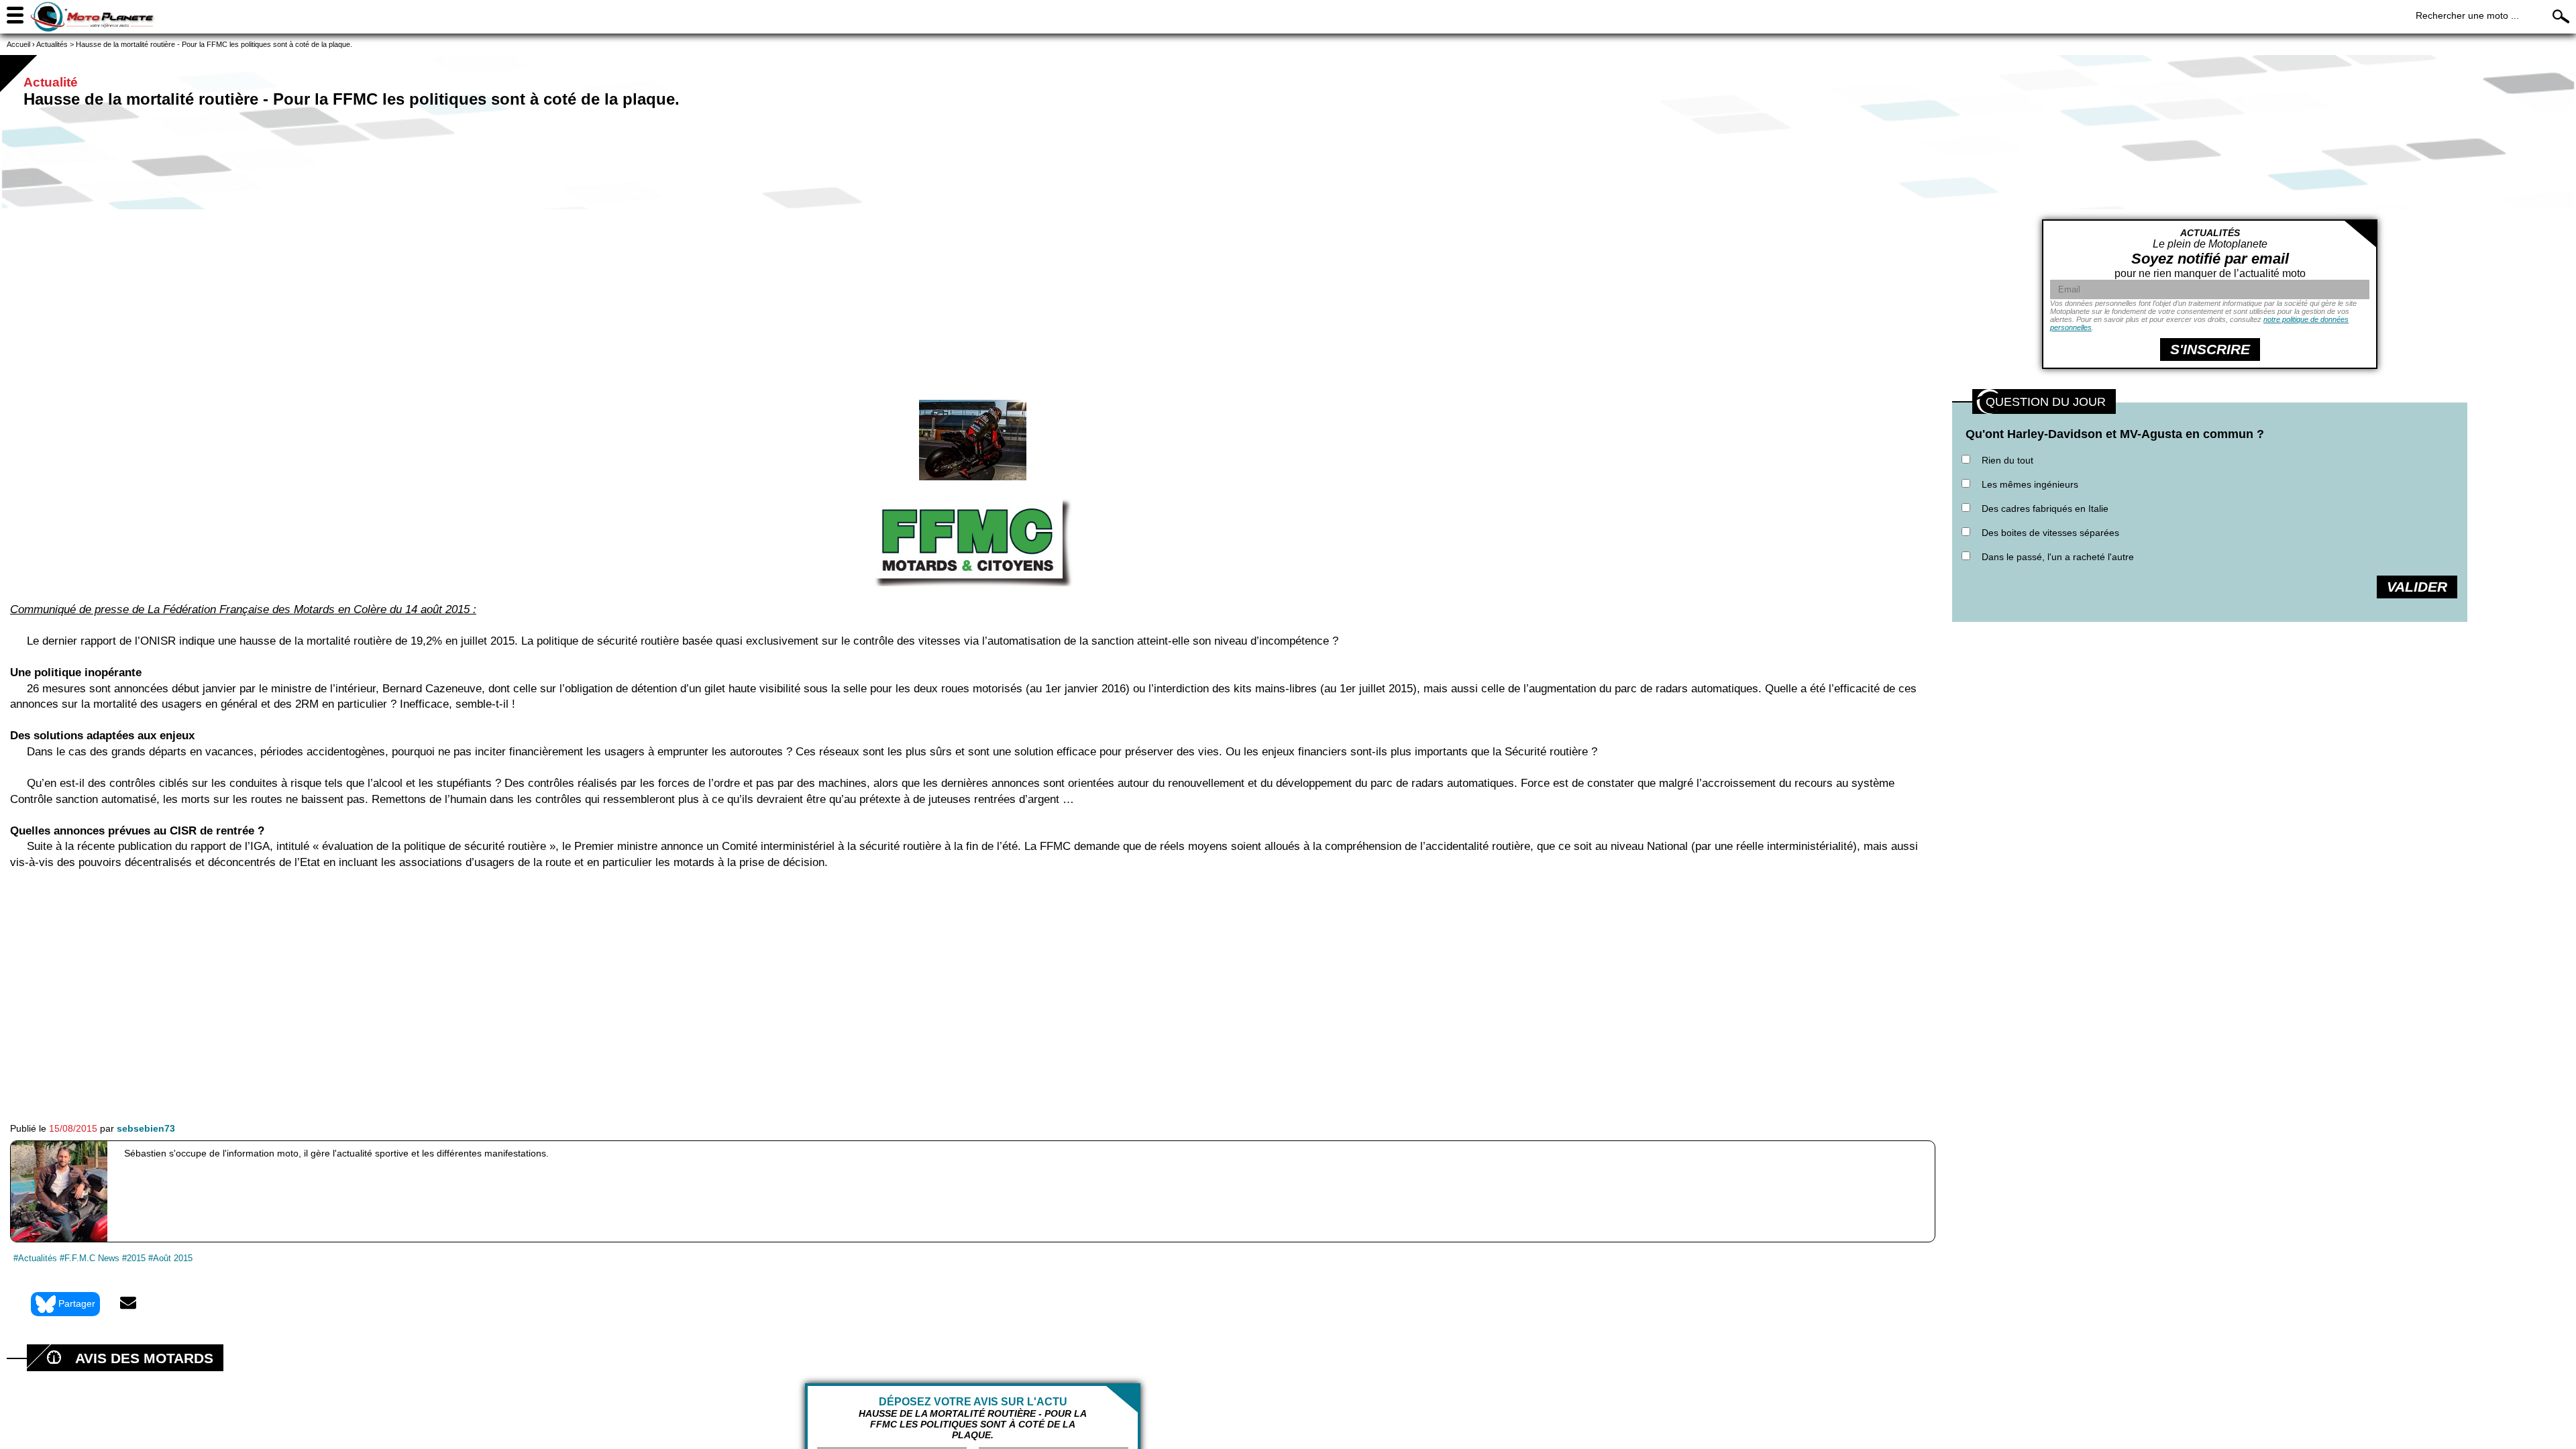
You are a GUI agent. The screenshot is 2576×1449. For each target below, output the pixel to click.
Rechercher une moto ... (2467, 15)
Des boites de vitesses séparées (2050, 533)
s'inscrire (2210, 349)
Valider (2417, 587)
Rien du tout (2007, 460)
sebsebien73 (146, 1128)
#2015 (134, 1258)
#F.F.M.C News (90, 1258)
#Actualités (35, 1258)
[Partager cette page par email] (128, 1304)
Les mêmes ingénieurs (2030, 484)
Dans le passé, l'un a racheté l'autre (2058, 557)
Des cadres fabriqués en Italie (2045, 508)
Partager (77, 1303)
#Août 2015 (170, 1258)
